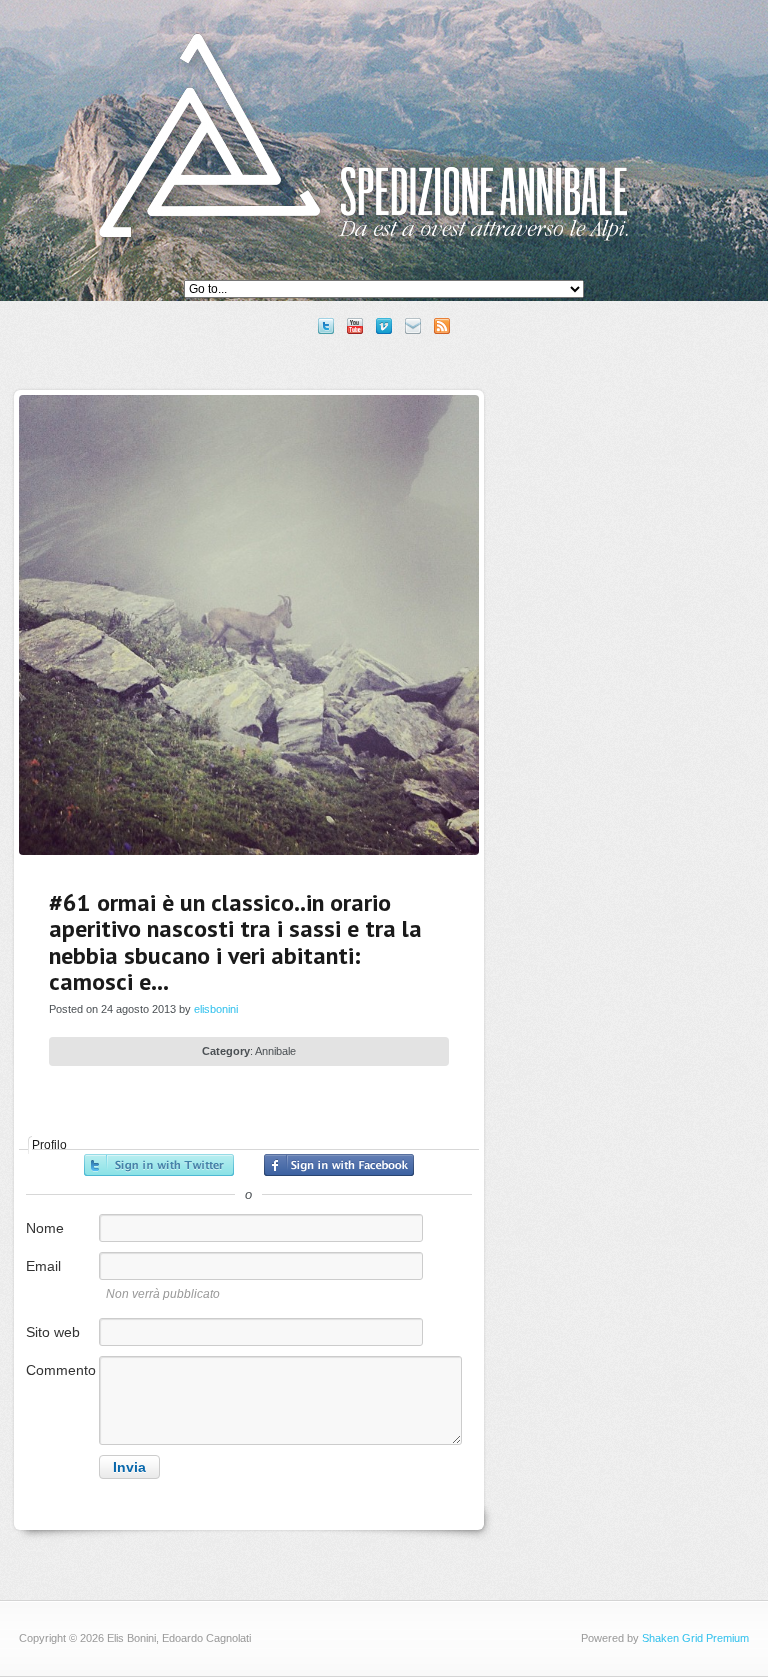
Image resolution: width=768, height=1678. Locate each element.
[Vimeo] (384, 326)
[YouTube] (355, 326)
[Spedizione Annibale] (364, 256)
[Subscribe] (442, 326)
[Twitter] (326, 326)
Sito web (53, 1332)
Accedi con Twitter (159, 1165)
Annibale (275, 1051)
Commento (61, 1370)
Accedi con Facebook (339, 1165)
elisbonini (216, 1009)
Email (43, 1266)
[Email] (413, 326)
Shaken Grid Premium (695, 1638)
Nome (45, 1228)
